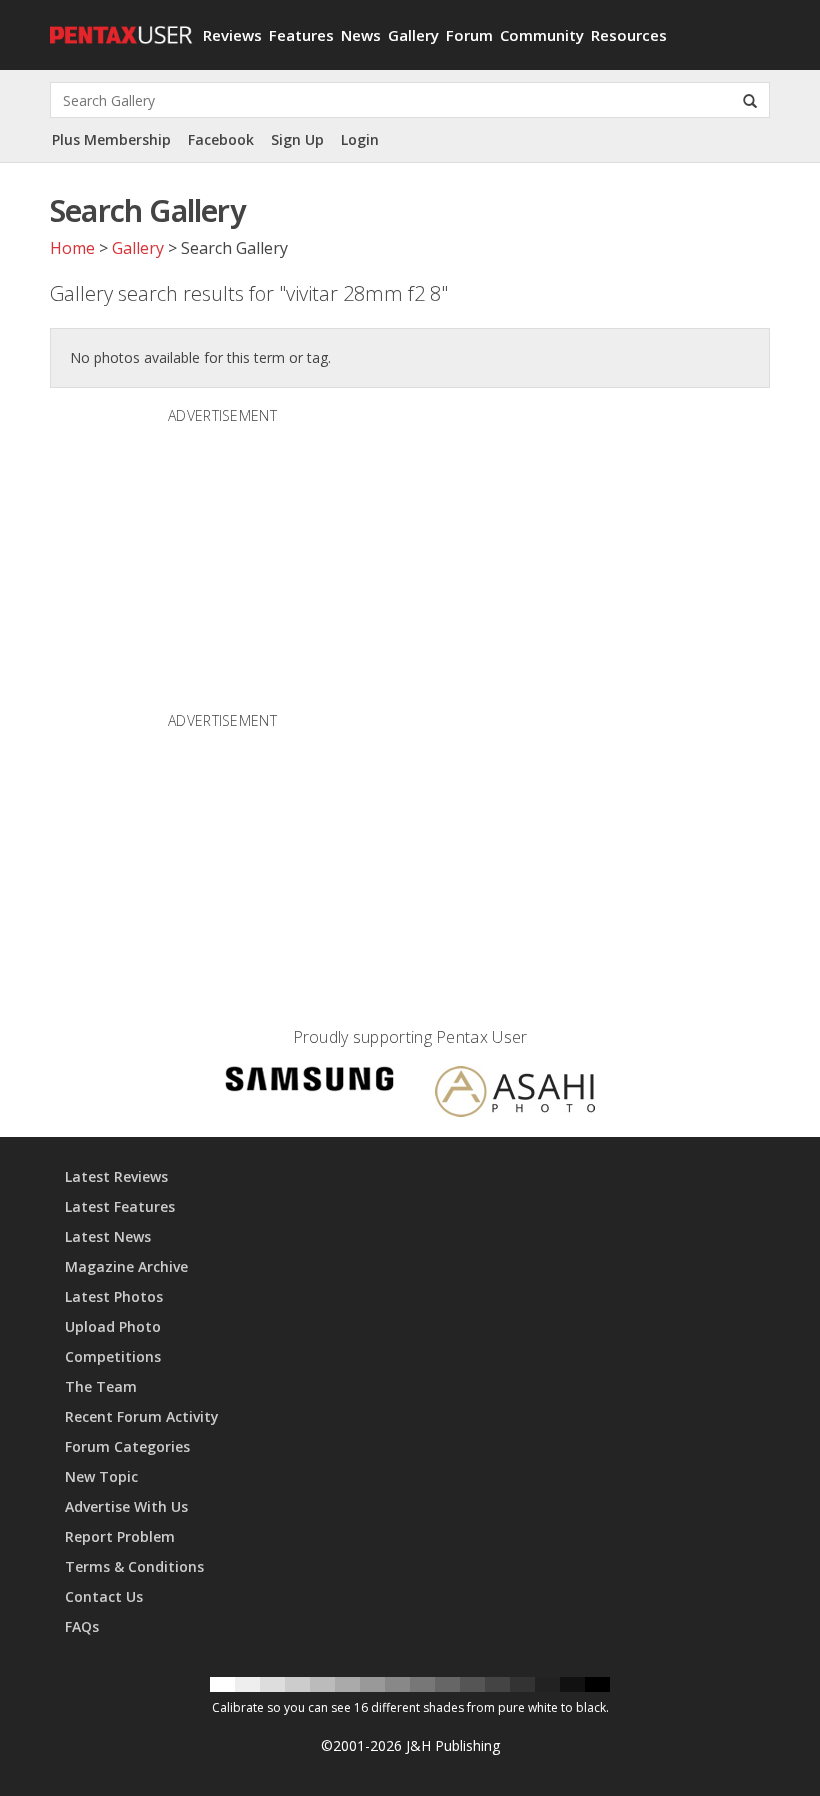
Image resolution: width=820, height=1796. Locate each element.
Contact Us (104, 1596)
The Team (101, 1386)
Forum (469, 35)
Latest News (108, 1236)
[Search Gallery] (750, 100)
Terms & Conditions (134, 1566)
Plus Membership (111, 139)
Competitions (113, 1356)
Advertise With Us (126, 1506)
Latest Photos (114, 1296)
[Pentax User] (119, 25)
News (361, 35)
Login (360, 139)
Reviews (232, 35)
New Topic (101, 1476)
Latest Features (120, 1206)
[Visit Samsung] (310, 1082)
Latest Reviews (116, 1176)
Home (72, 248)
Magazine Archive (126, 1266)
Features (301, 35)
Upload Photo (113, 1326)
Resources (629, 35)
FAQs (82, 1626)
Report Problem (120, 1536)
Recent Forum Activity (142, 1416)
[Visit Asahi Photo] (515, 1094)
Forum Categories (127, 1446)
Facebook (221, 139)
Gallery (413, 35)
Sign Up (297, 139)
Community (542, 35)
